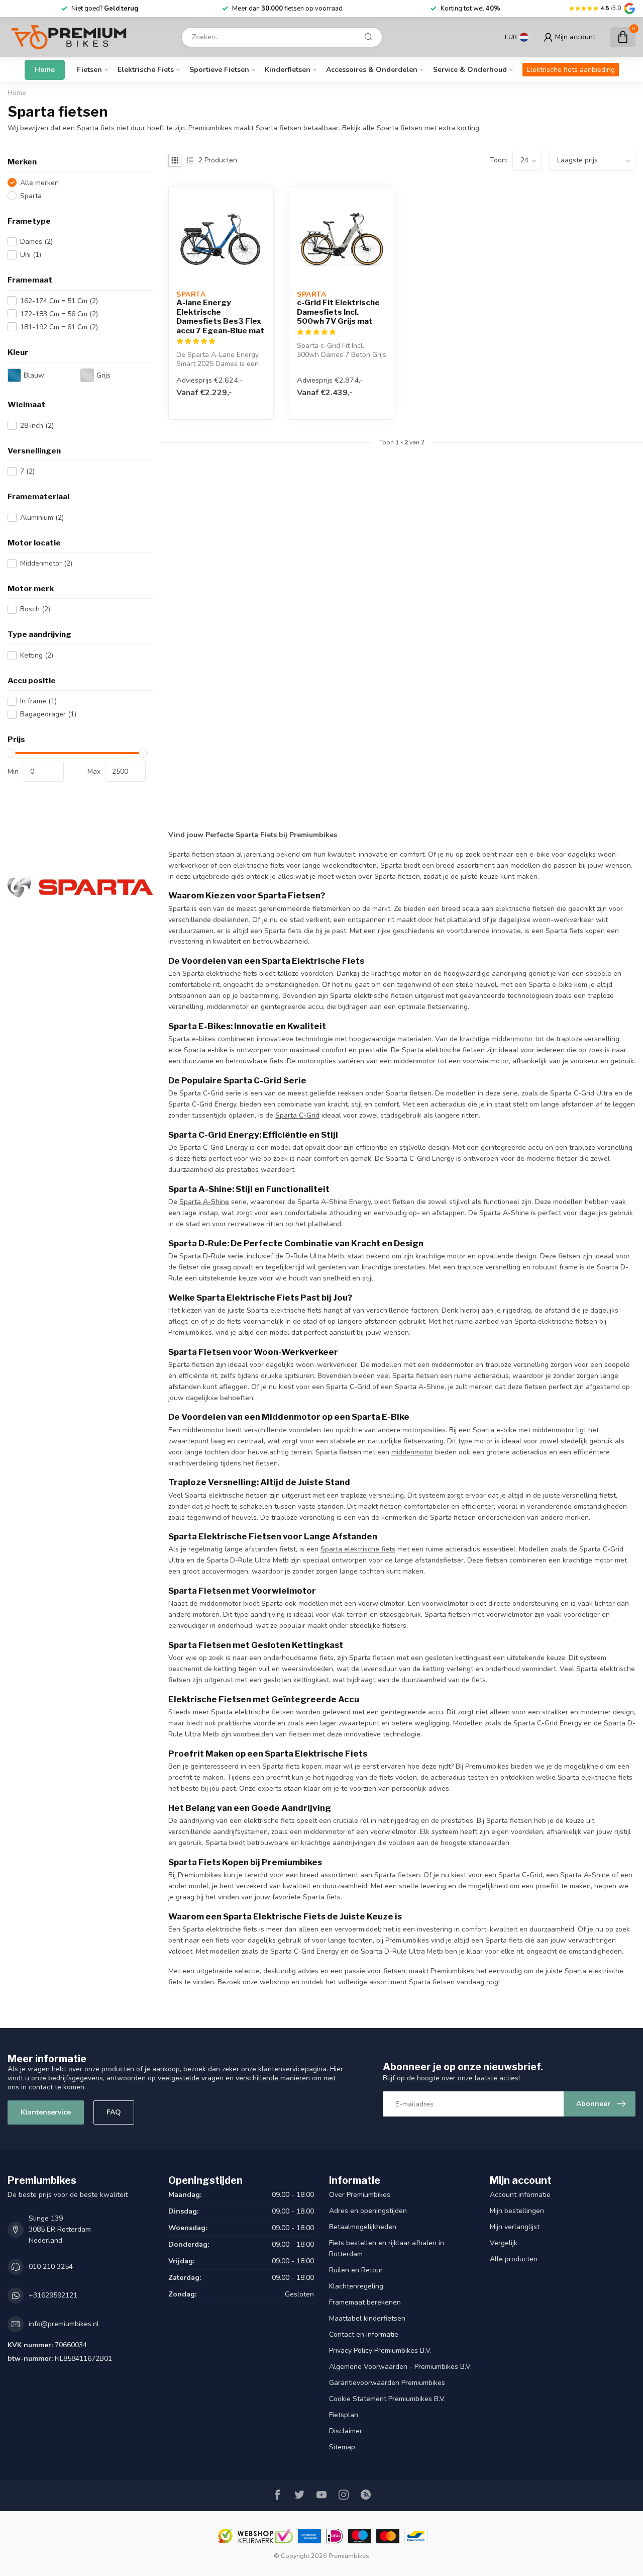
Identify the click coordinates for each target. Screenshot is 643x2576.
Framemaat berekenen (365, 2302)
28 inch (37, 426)
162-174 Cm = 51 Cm (59, 301)
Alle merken (39, 183)
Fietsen (89, 70)
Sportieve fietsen (219, 70)
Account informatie (520, 2195)
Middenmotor (46, 563)
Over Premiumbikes (360, 2195)
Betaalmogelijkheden (363, 2227)
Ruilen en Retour (356, 2270)
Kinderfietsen (288, 70)
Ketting (37, 655)
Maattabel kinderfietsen (367, 2318)
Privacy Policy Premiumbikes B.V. (380, 2351)
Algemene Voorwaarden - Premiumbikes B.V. (400, 2367)
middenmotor (412, 1452)
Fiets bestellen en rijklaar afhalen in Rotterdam (387, 2248)
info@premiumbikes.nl (64, 2324)
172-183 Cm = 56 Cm (59, 314)
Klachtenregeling (356, 2286)
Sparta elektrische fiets (358, 1549)
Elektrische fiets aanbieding (571, 70)
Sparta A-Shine (204, 1202)
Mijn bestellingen (517, 2211)
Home (45, 70)
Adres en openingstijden (368, 2211)
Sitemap (342, 2447)
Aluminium (42, 518)
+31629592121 (53, 2295)
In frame (38, 701)
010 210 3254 (51, 2267)
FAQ (114, 2112)
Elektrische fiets (146, 70)
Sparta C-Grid (297, 1115)
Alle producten (514, 2259)
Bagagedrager (48, 714)
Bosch (35, 609)
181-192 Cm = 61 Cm (59, 327)
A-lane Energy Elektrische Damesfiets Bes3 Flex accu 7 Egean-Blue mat (220, 316)
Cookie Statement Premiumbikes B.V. (387, 2399)
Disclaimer (346, 2431)
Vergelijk (504, 2243)
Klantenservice (46, 2112)
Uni (31, 255)
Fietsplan (344, 2415)
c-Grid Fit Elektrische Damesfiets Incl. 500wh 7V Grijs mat (338, 312)
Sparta (31, 196)
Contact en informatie (364, 2334)
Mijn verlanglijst (515, 2227)
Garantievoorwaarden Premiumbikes (387, 2383)
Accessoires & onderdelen (372, 70)
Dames (36, 242)
